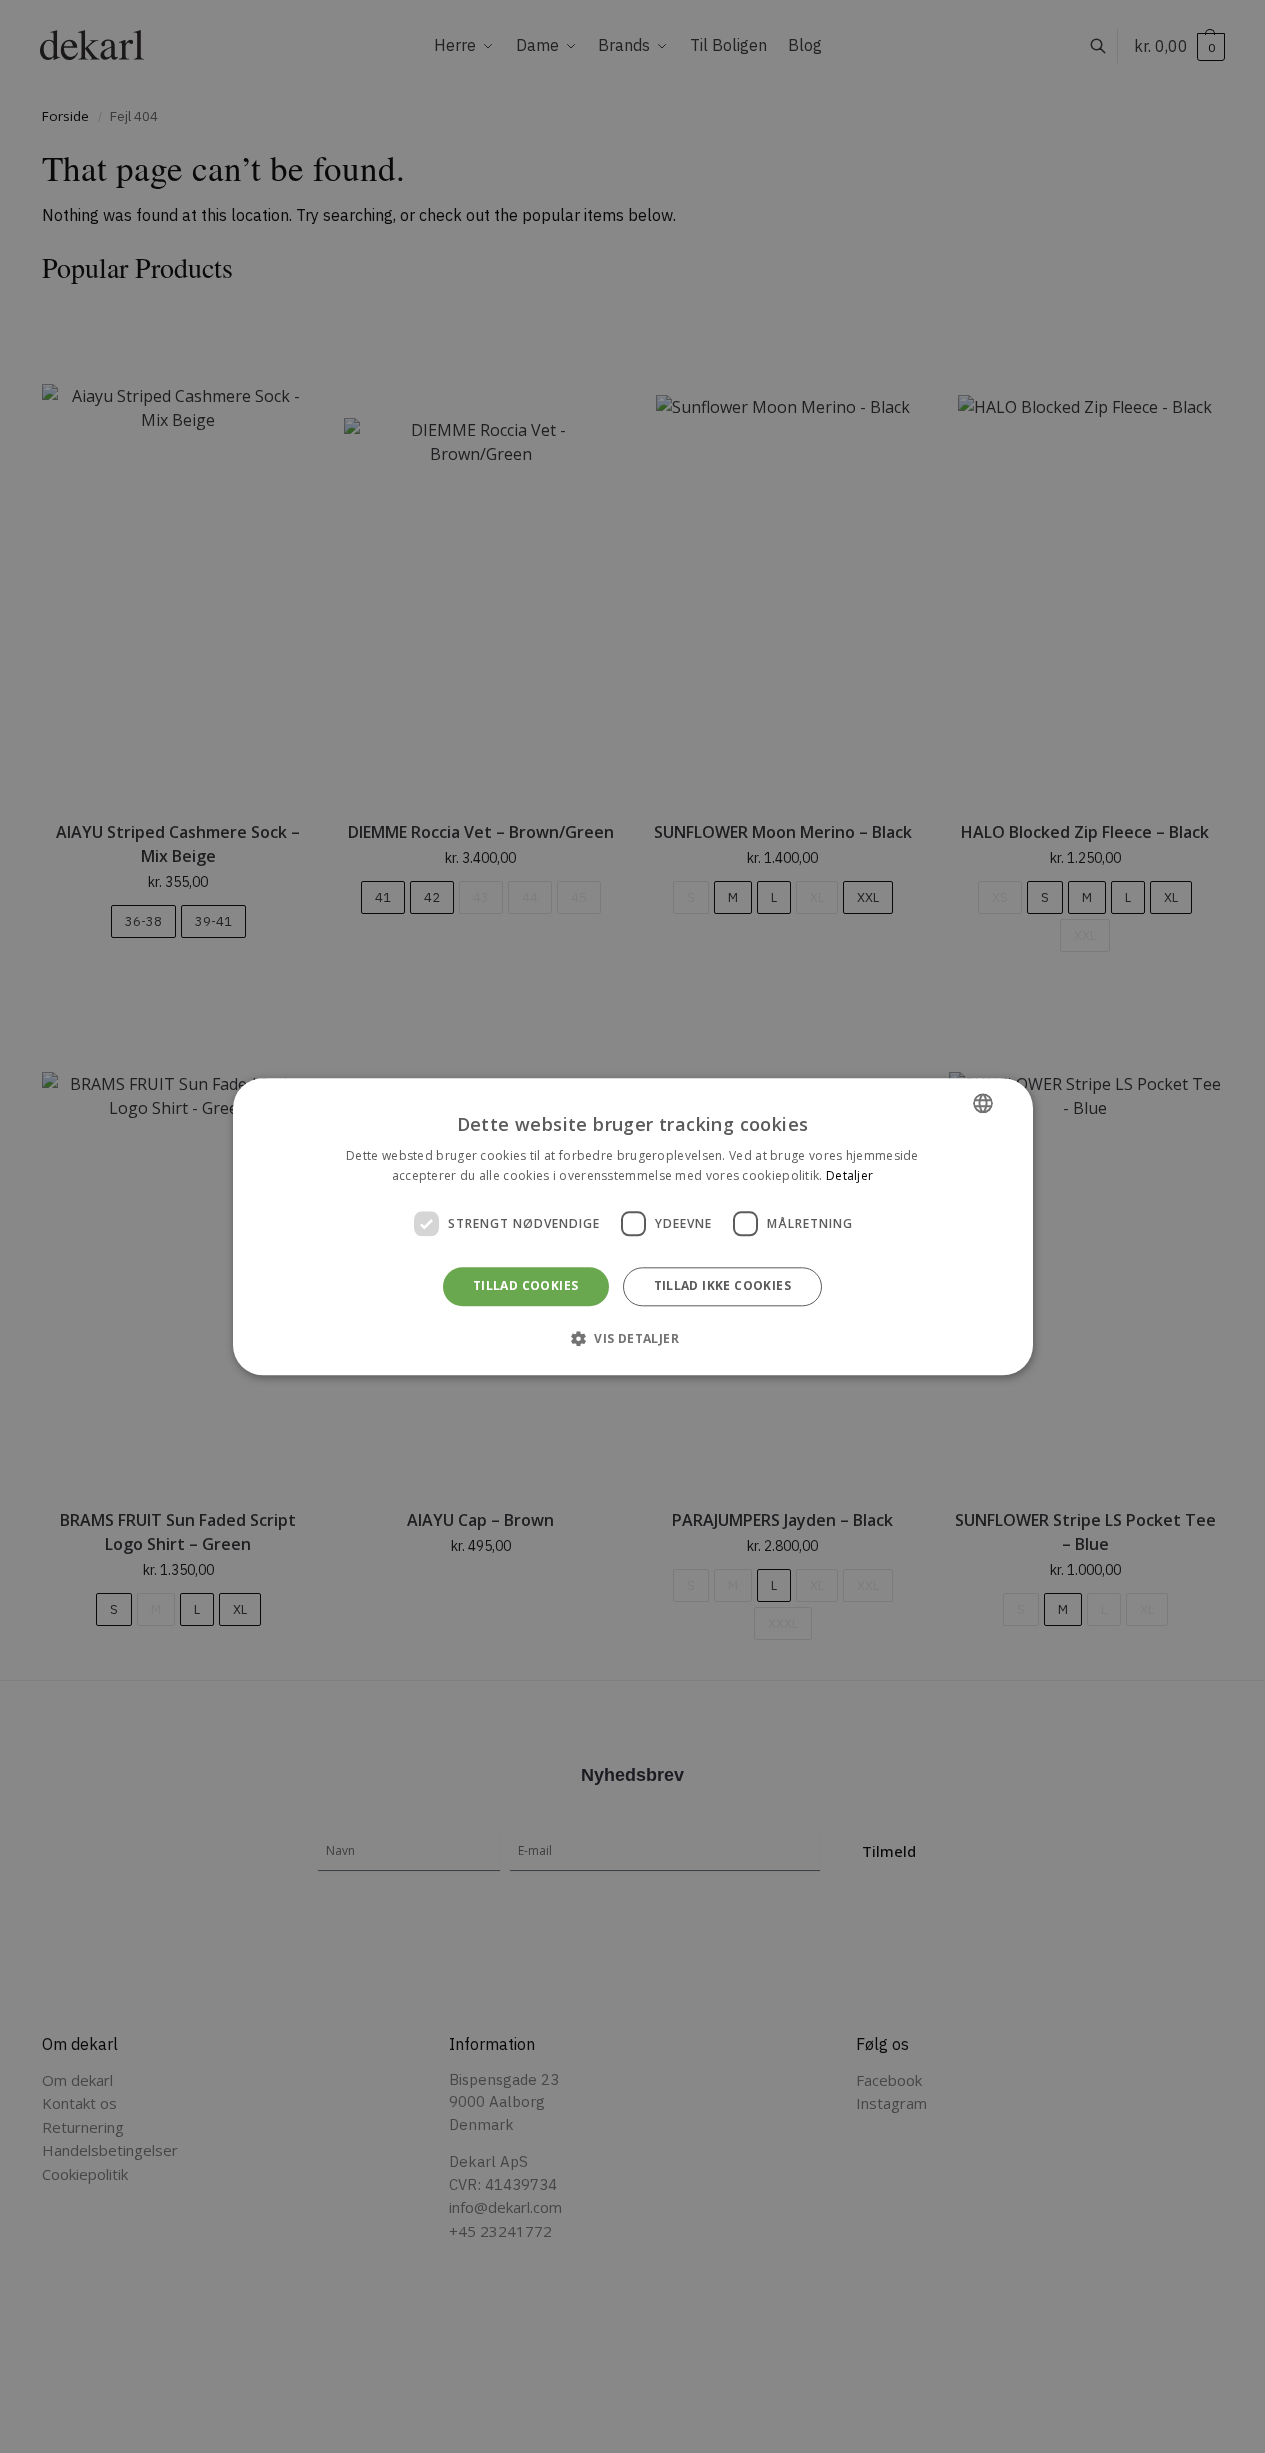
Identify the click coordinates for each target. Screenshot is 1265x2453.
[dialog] (633, 1226)
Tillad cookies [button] (526, 1286)
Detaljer (849, 1175)
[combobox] (983, 1103)
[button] (632, 1338)
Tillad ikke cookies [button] (723, 1286)
